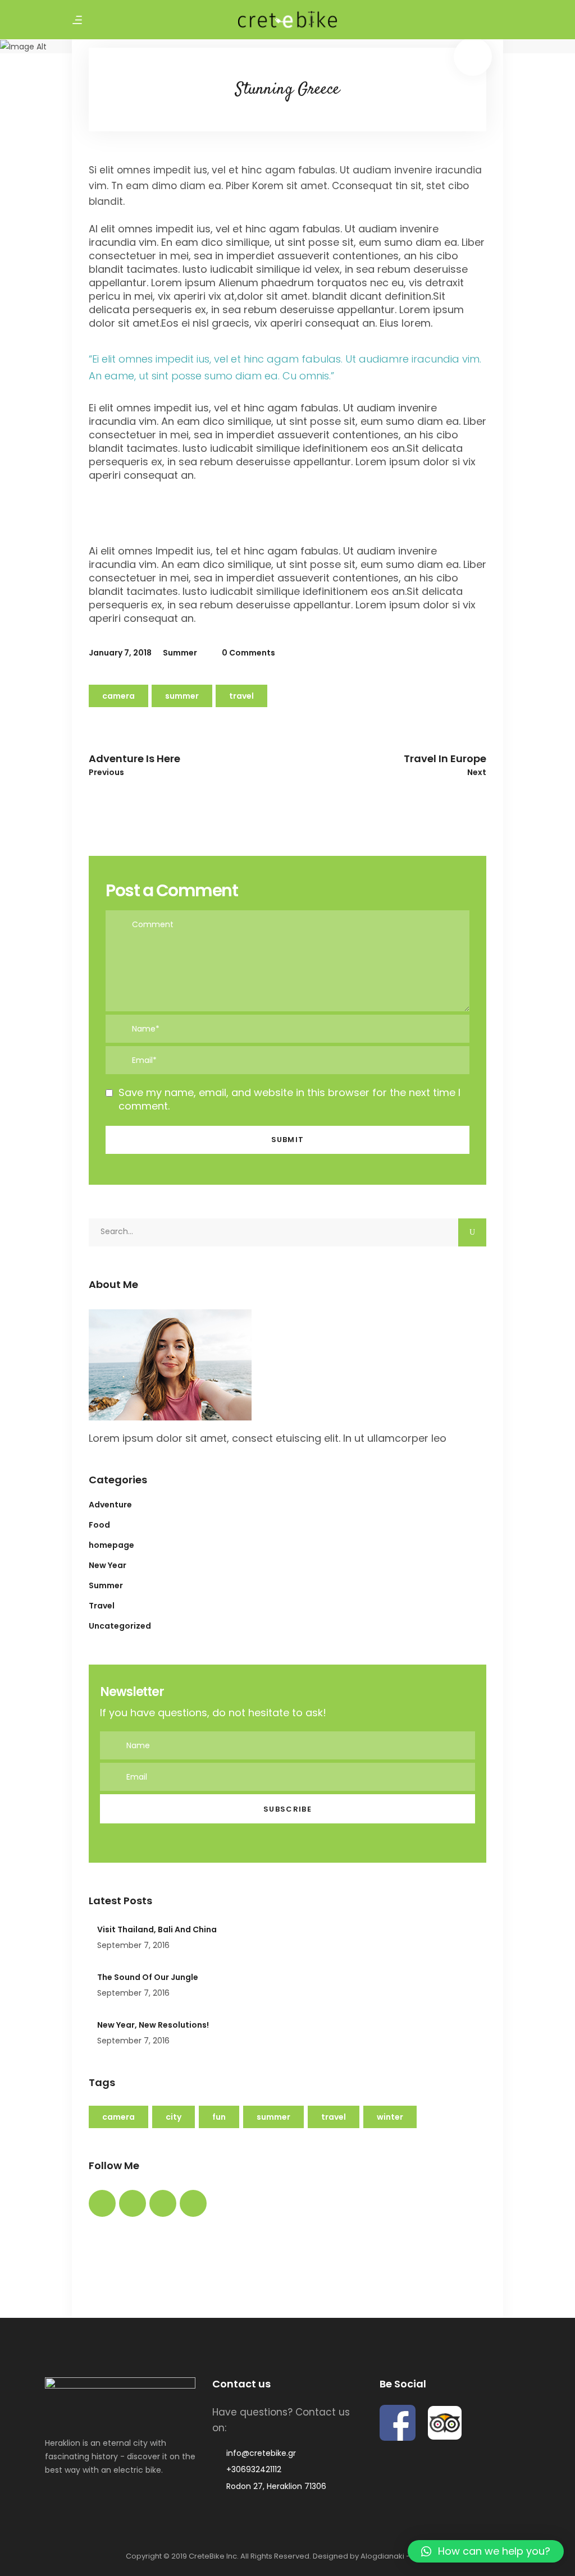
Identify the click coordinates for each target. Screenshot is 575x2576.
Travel (241, 696)
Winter (390, 2117)
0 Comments (248, 653)
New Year (108, 1565)
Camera (118, 696)
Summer (180, 653)
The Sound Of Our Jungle (148, 1977)
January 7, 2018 (120, 653)
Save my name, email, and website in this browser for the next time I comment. (289, 1099)
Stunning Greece (287, 90)
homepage (111, 1545)
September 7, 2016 (133, 1945)
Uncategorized (120, 1626)
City (174, 2117)
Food (99, 1525)
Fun (219, 2117)
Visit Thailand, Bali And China (157, 1929)
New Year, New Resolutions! (153, 2025)
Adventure (110, 1505)
